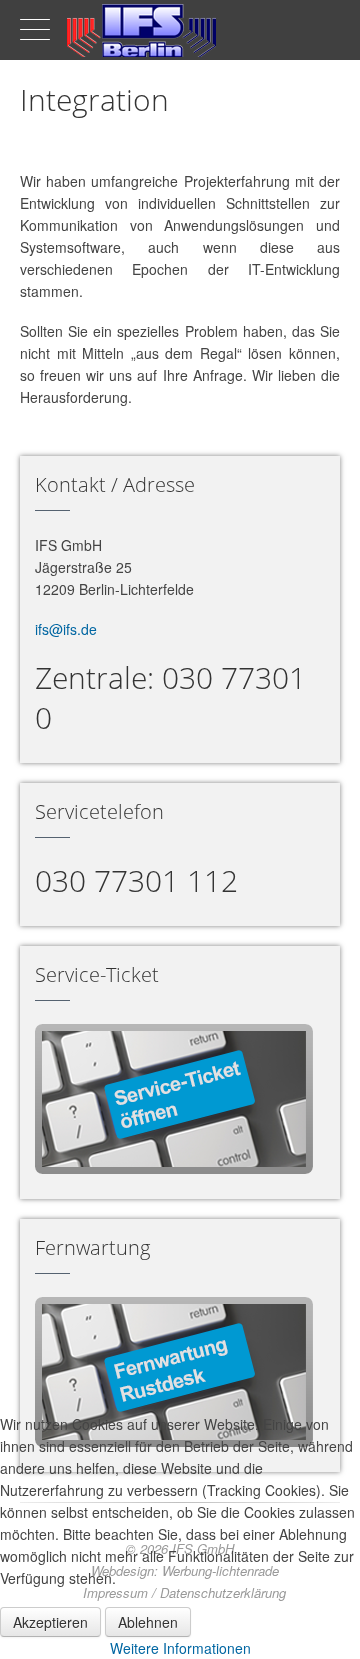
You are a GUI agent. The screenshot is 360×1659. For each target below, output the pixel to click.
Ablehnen (148, 1622)
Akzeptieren (50, 1622)
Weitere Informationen (180, 1648)
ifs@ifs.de (66, 629)
